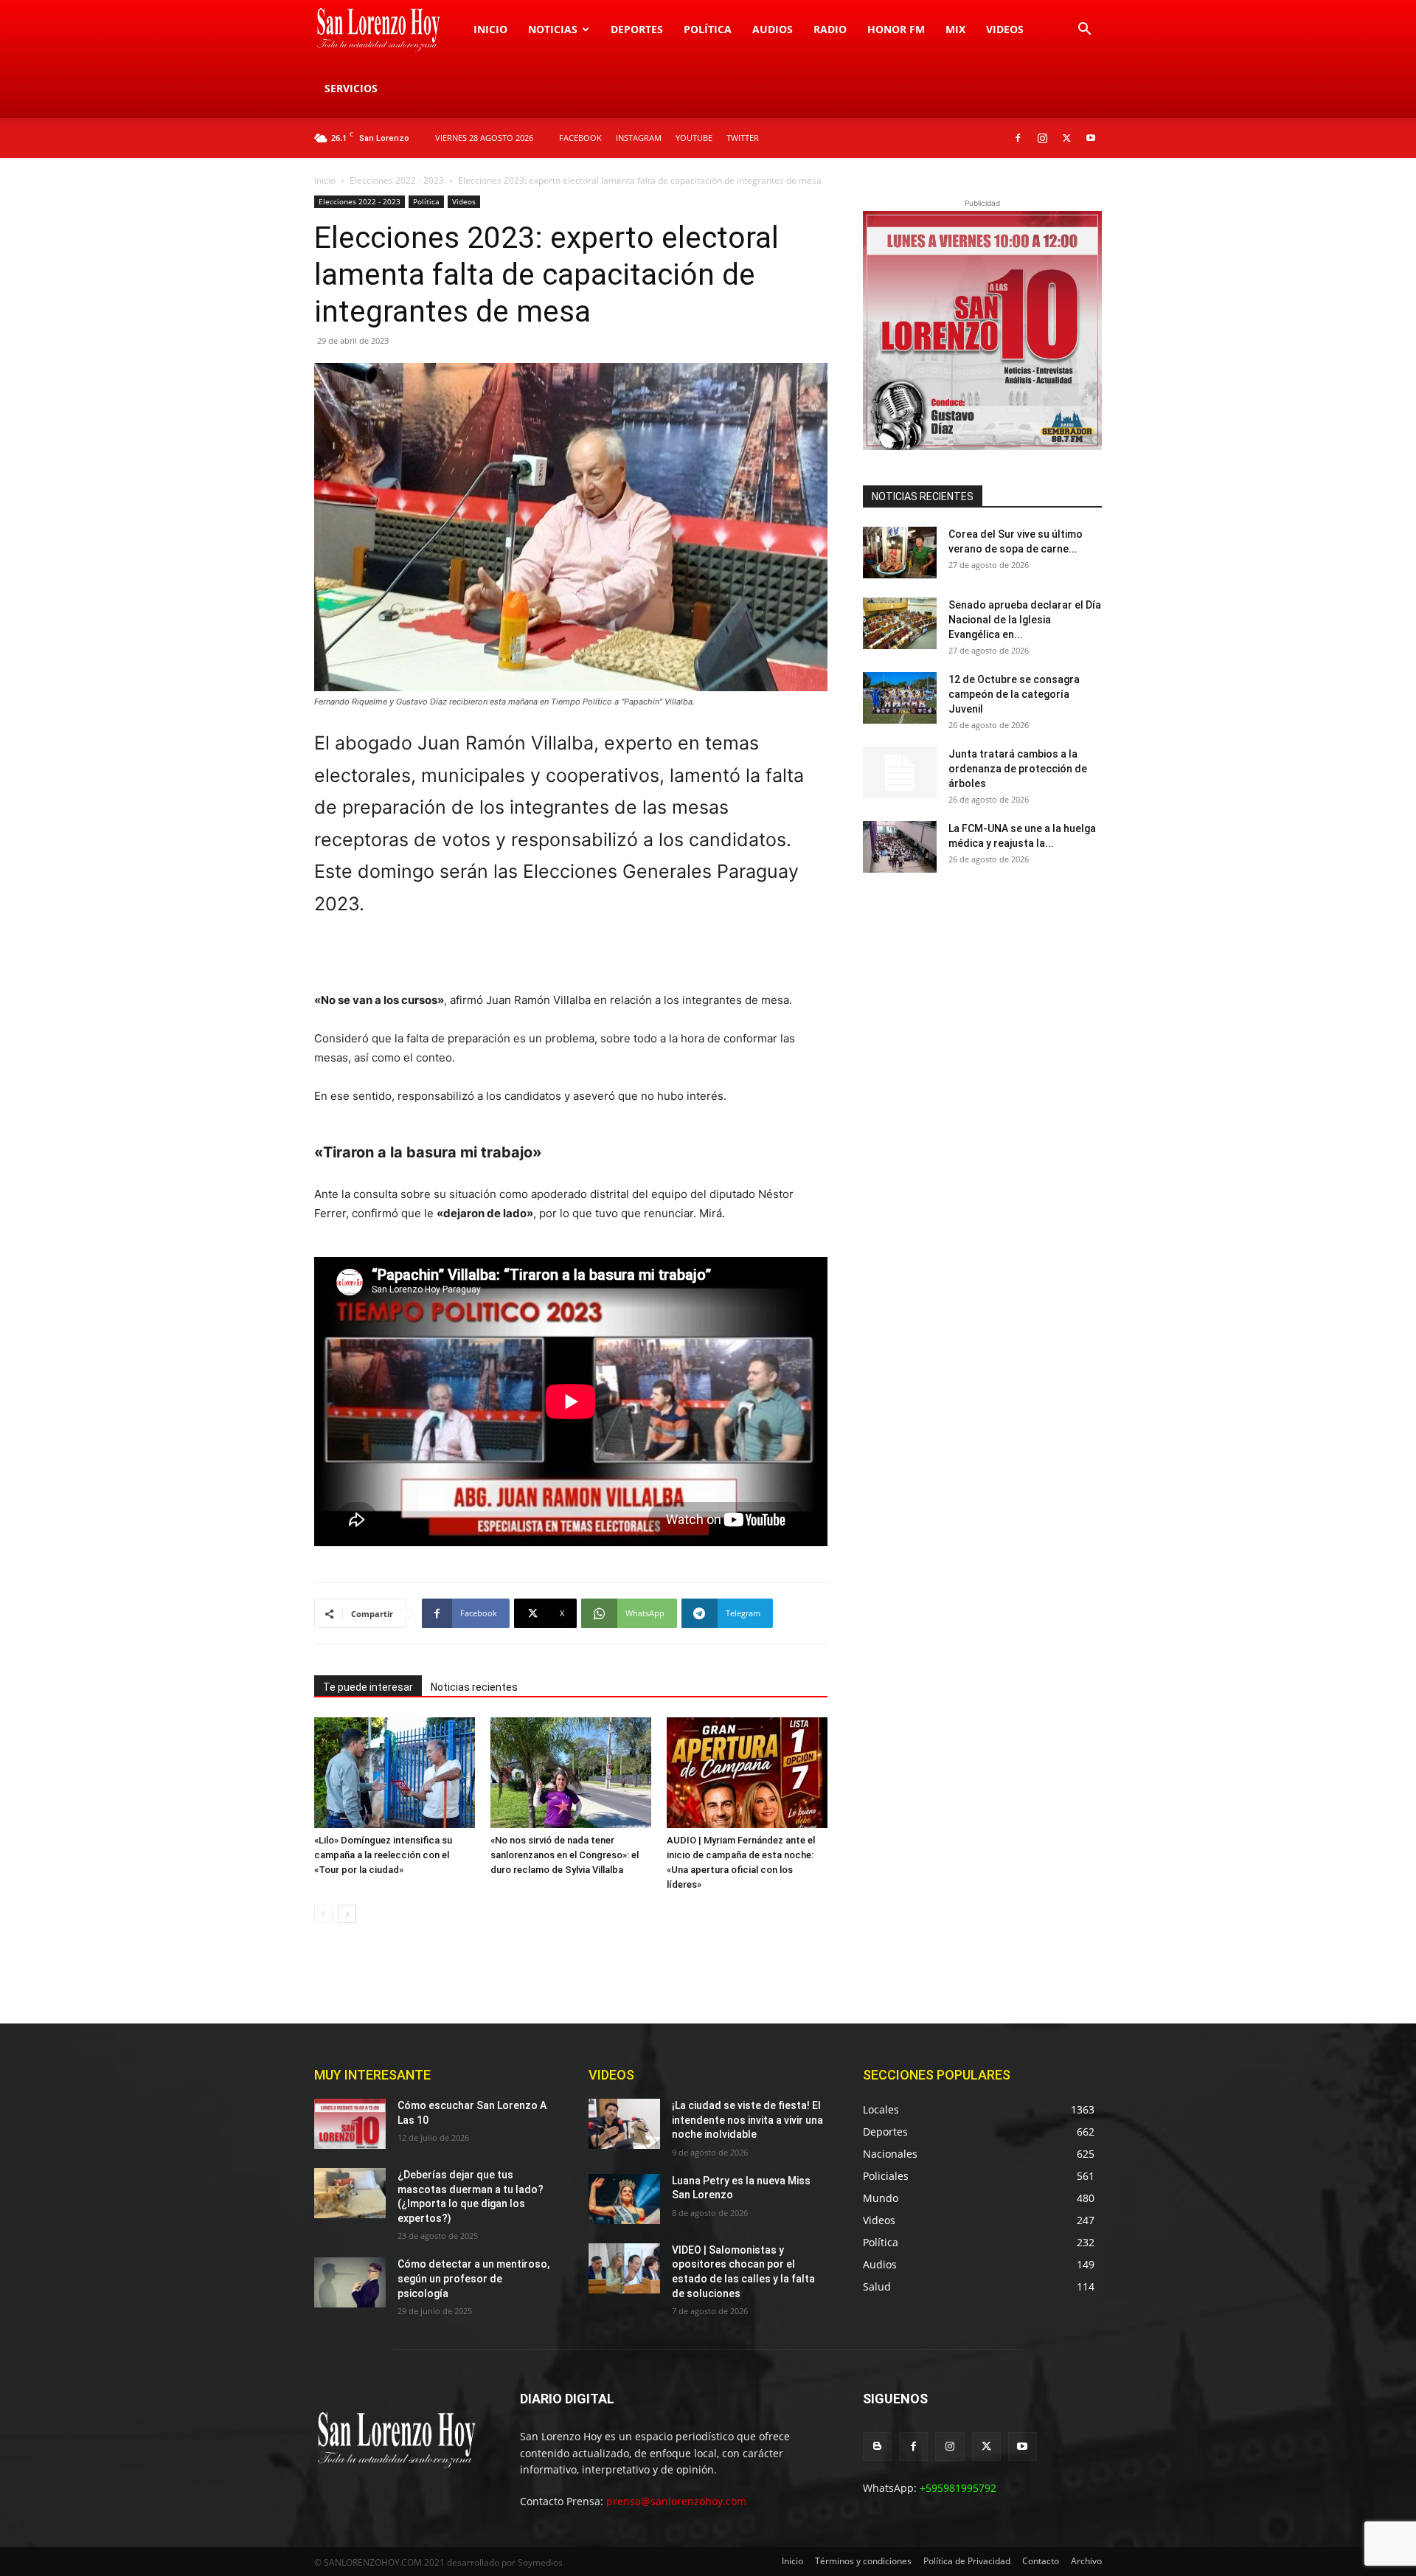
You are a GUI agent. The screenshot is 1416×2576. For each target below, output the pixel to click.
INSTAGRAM (639, 138)
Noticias (553, 29)
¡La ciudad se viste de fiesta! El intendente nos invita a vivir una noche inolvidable (747, 2120)
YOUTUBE (694, 138)
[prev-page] (323, 1914)
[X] (1066, 138)
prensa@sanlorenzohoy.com (676, 2501)
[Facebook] (1018, 138)
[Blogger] (877, 2447)
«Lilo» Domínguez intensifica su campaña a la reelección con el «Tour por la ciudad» (383, 1855)
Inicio (490, 29)
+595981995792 (958, 2488)
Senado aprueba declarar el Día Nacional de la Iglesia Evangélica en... (1025, 620)
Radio (830, 29)
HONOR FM (896, 29)
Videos (1005, 29)
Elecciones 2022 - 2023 (397, 180)
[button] (1084, 31)
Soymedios (540, 2562)
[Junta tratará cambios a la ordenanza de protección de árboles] (900, 772)
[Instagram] (1042, 138)
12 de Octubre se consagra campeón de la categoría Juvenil (1014, 694)
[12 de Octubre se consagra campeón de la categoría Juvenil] (900, 698)
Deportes (637, 29)
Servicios (351, 88)
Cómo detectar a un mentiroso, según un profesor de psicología (473, 2278)
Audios (773, 29)
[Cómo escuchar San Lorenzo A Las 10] (350, 2124)
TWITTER (743, 138)
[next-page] (347, 1914)
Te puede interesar (368, 1687)
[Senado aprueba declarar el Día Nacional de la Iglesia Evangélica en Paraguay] (900, 623)
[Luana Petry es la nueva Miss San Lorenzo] (624, 2199)
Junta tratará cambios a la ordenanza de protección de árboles (1018, 769)
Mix (955, 29)
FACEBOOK (580, 138)
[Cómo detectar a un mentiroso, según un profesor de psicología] (350, 2282)
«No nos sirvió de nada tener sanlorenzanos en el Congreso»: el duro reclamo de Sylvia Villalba (565, 1855)
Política (708, 29)
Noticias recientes (474, 1687)
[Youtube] (1091, 138)
